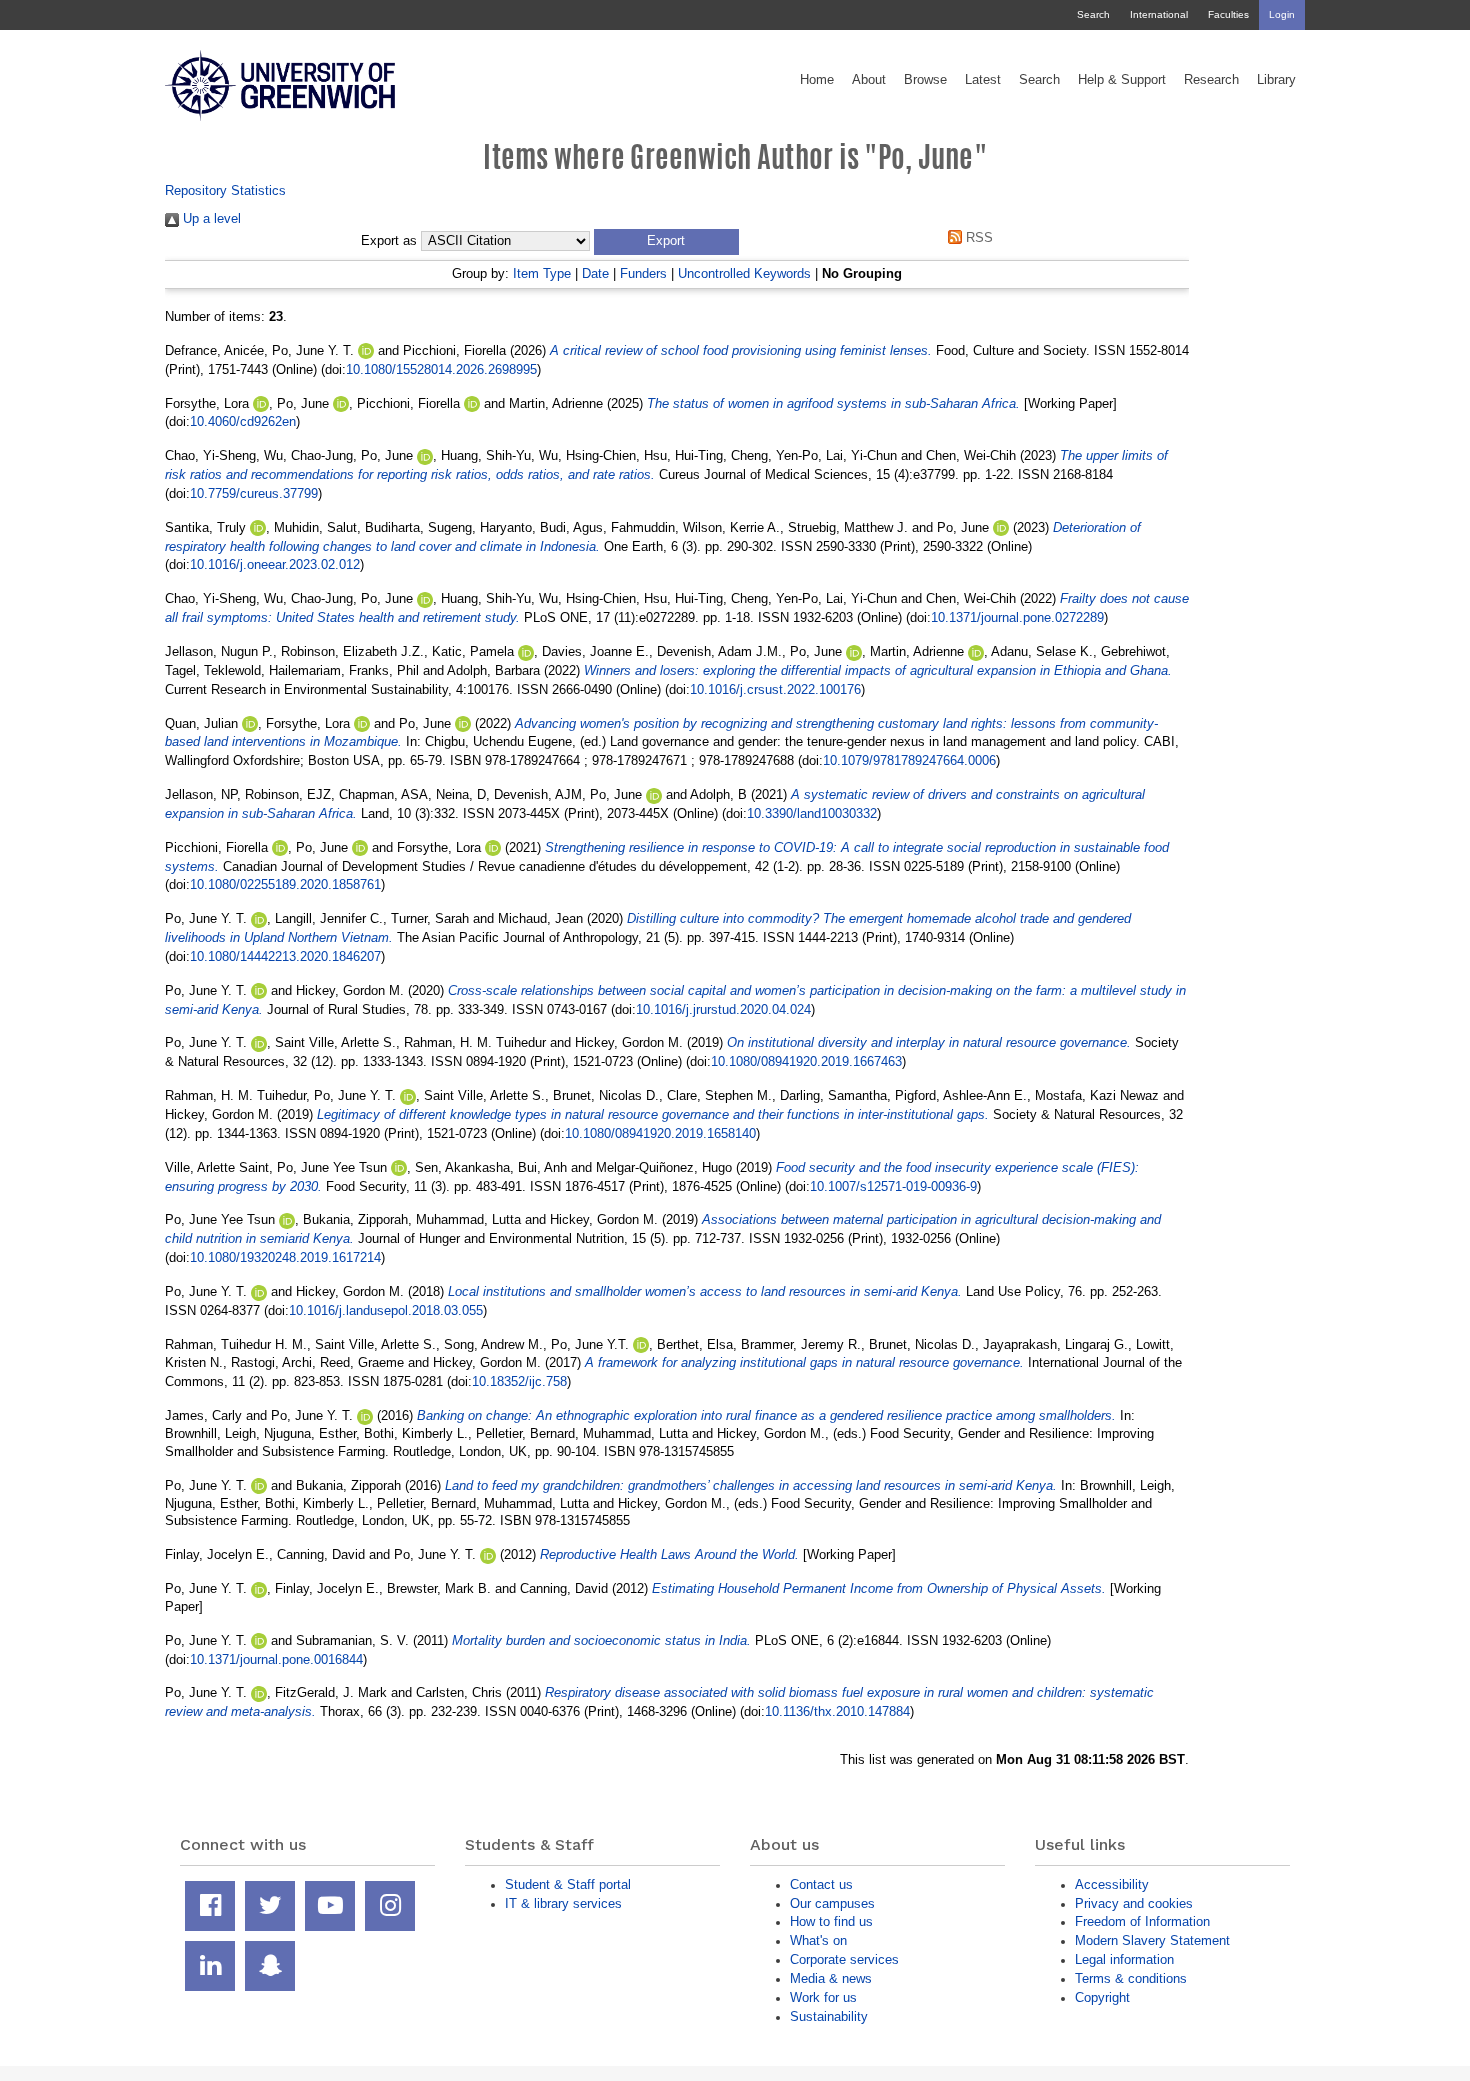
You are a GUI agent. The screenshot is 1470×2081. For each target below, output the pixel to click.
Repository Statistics (225, 190)
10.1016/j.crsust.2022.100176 (775, 689)
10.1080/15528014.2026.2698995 (441, 369)
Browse (925, 80)
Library (1276, 80)
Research (1211, 80)
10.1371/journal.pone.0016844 (276, 1659)
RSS (977, 237)
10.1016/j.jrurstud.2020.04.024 (723, 1009)
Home (817, 80)
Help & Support (1122, 80)
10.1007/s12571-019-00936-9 (893, 1186)
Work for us (823, 1997)
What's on (818, 1940)
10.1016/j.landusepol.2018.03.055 (386, 1310)
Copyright (1102, 1997)
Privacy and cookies (1134, 1903)
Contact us (821, 1884)
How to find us (831, 1921)
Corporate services (844, 1959)
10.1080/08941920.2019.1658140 (660, 1133)
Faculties (1228, 14)
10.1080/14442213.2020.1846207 (285, 956)
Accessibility (1112, 1884)
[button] (666, 242)
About (869, 80)
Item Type (542, 273)
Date (595, 273)
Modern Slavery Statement (1152, 1940)
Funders (643, 273)
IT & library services (563, 1903)
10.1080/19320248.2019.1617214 (285, 1257)
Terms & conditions (1131, 1978)
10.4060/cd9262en (243, 421)
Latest (983, 80)
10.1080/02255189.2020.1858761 (285, 884)
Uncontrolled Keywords (744, 273)
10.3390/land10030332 (812, 813)
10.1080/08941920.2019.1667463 (806, 1061)
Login (1282, 14)
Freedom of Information (1142, 1921)
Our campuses (832, 1903)
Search (1093, 14)
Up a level (210, 218)
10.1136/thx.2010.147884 (837, 1711)
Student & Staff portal (568, 1884)
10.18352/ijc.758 (519, 1381)
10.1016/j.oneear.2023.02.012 (275, 564)
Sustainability (829, 2016)
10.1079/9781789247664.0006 (909, 760)
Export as (389, 241)
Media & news (831, 1978)
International (1159, 14)
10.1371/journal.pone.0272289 (1017, 617)
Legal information (1124, 1959)
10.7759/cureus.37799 (254, 493)
